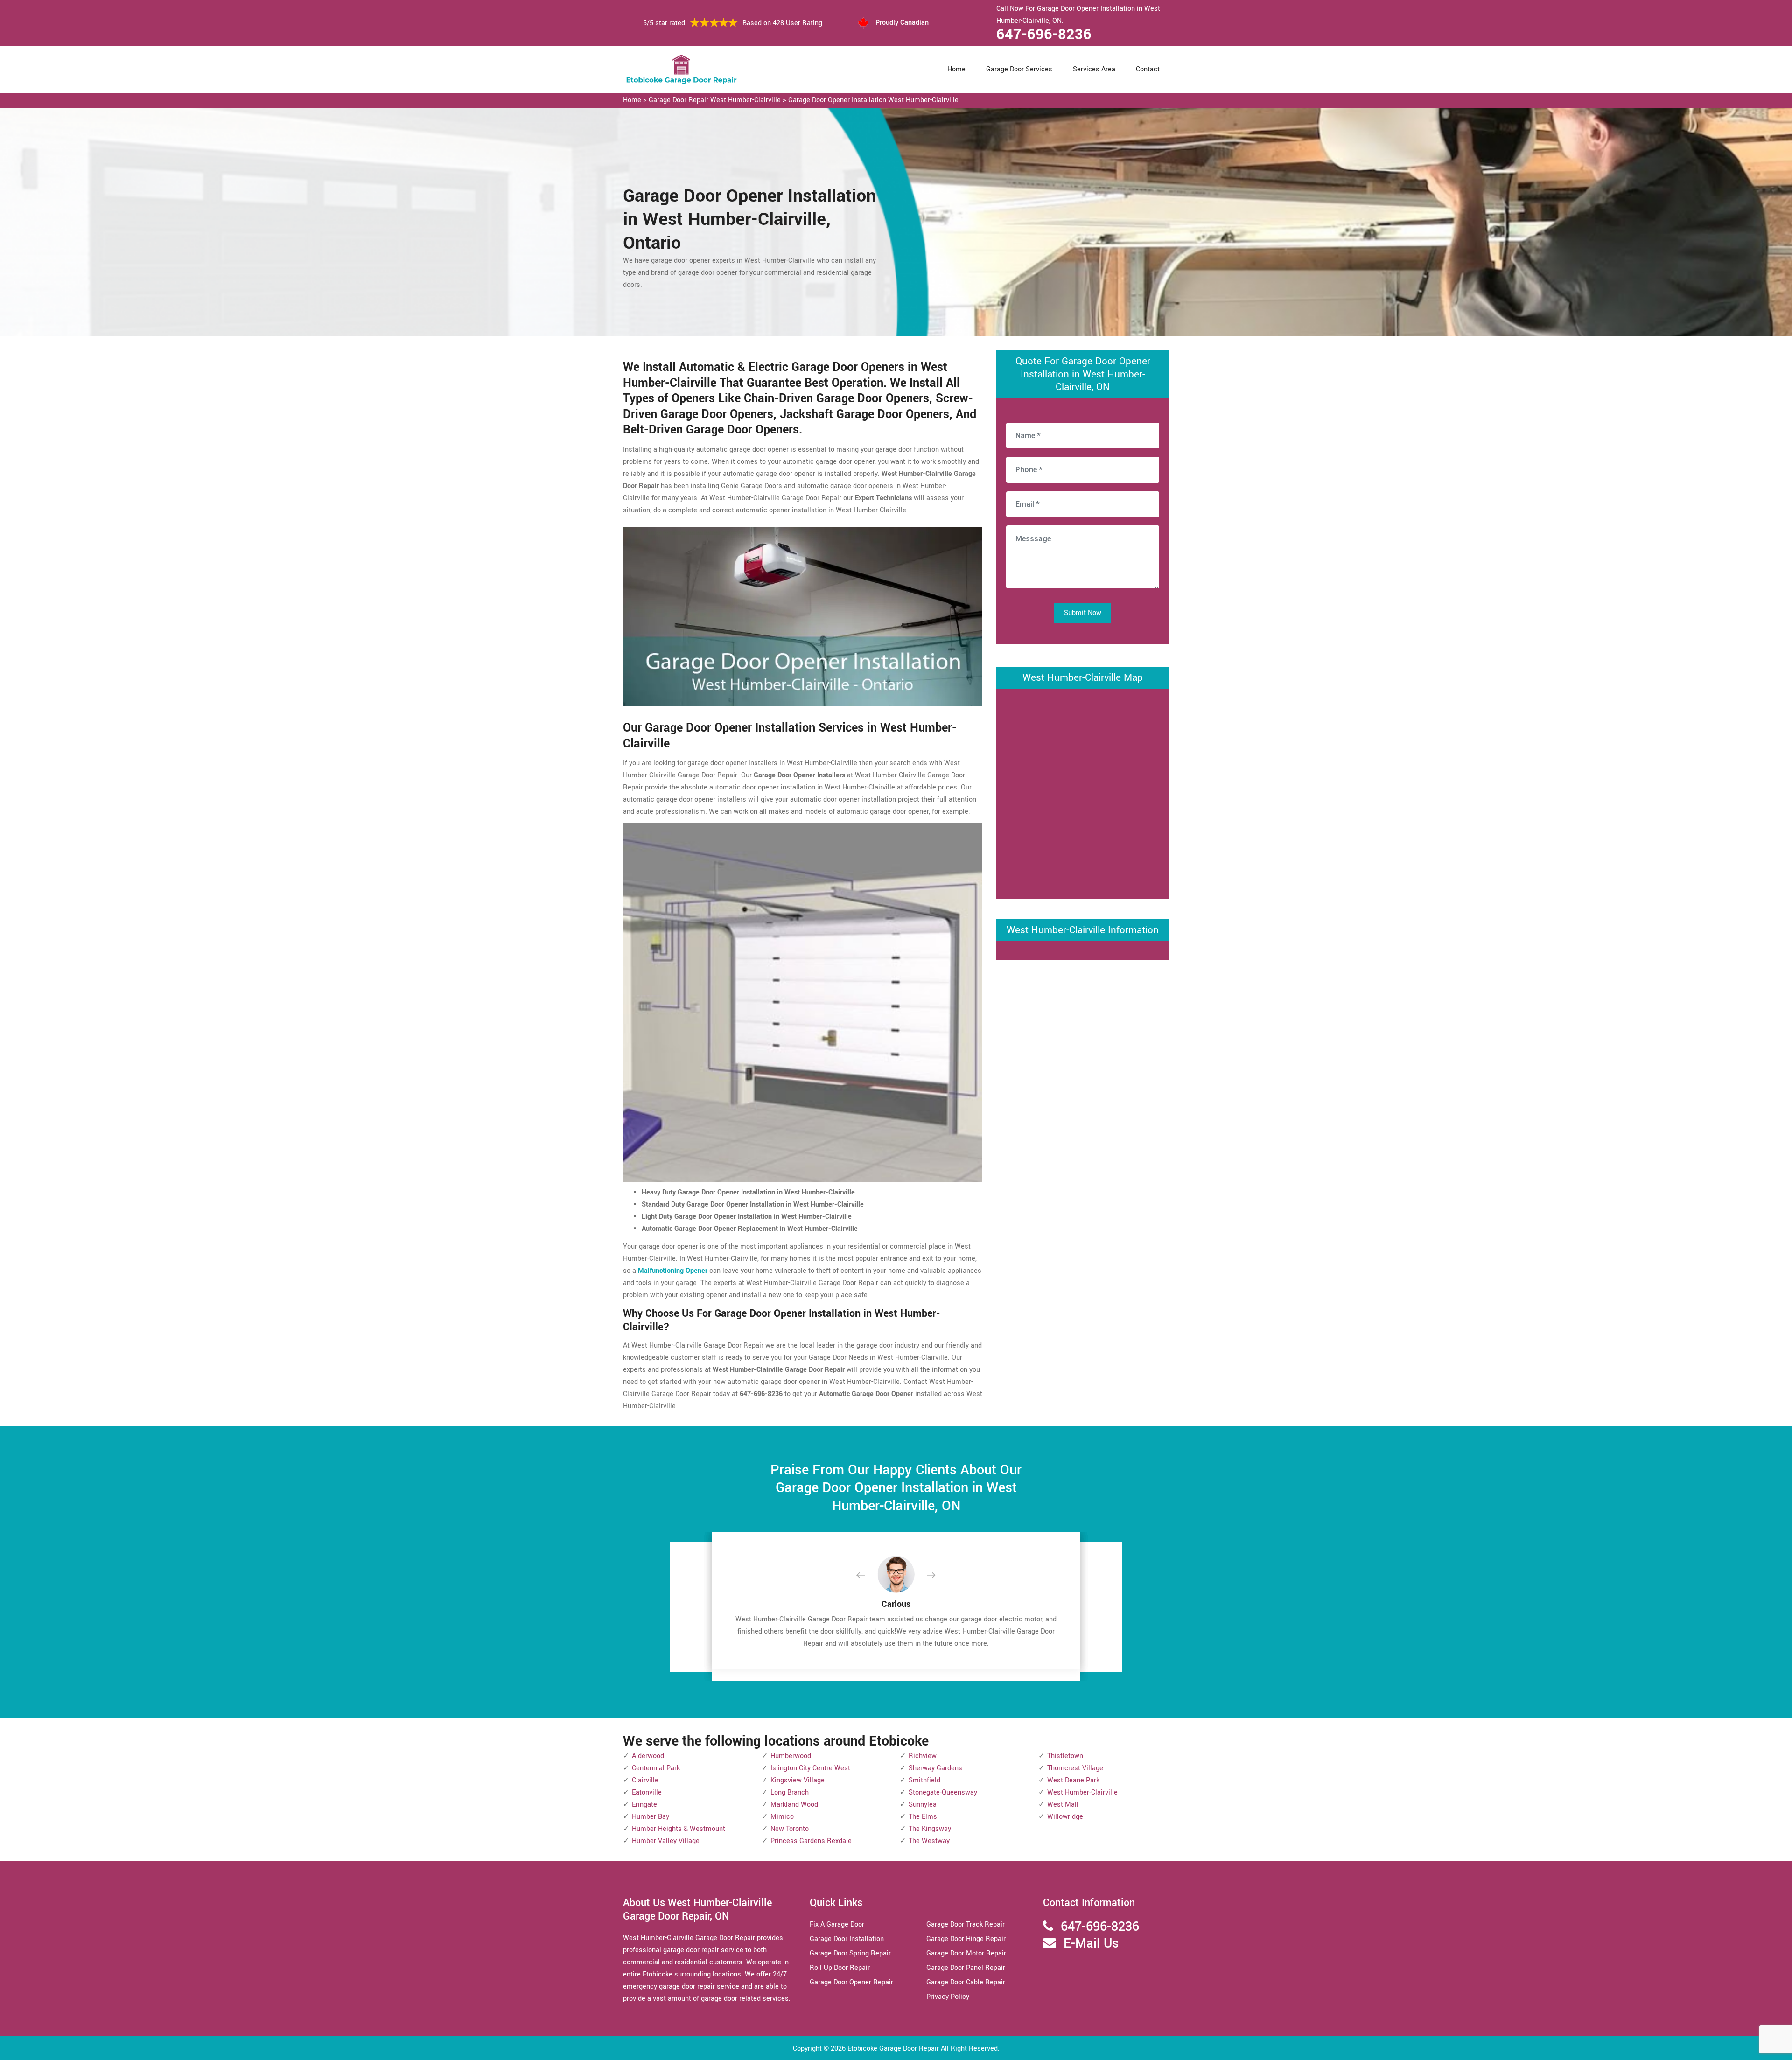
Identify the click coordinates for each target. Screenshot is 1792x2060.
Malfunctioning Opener (673, 1271)
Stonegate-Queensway (943, 1792)
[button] (868, 1576)
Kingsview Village (798, 1780)
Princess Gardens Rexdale (811, 1841)
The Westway (929, 1841)
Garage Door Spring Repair (850, 1953)
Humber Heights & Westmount (679, 1829)
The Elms (923, 1817)
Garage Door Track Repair (966, 1924)
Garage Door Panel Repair (966, 1968)
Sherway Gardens (935, 1768)
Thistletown (1065, 1756)
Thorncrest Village (1075, 1768)
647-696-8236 (1044, 35)
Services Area (1094, 69)
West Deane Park (1073, 1780)
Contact (1148, 69)
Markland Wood (794, 1805)
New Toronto (790, 1829)
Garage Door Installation (847, 1939)
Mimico (782, 1817)
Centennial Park (656, 1768)
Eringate (644, 1805)
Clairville (645, 1780)
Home (956, 69)
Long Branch (790, 1792)
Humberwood (791, 1756)
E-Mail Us (1091, 1944)
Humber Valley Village (666, 1841)
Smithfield (924, 1780)
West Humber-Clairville (1082, 1792)
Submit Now (1083, 613)
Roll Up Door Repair (840, 1968)
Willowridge (1065, 1817)
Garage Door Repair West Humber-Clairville (715, 100)
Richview (923, 1756)
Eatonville (647, 1792)
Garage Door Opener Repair (851, 1982)
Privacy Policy (948, 1997)
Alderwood (648, 1756)
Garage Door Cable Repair (966, 1982)
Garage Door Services (1019, 69)
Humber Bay (651, 1817)
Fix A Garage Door (837, 1924)
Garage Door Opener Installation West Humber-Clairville (873, 100)
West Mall (1063, 1805)
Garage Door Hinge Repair (966, 1939)
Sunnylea (923, 1805)
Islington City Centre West (810, 1768)
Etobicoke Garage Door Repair (893, 2049)
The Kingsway (930, 1829)
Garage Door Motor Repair (966, 1953)
